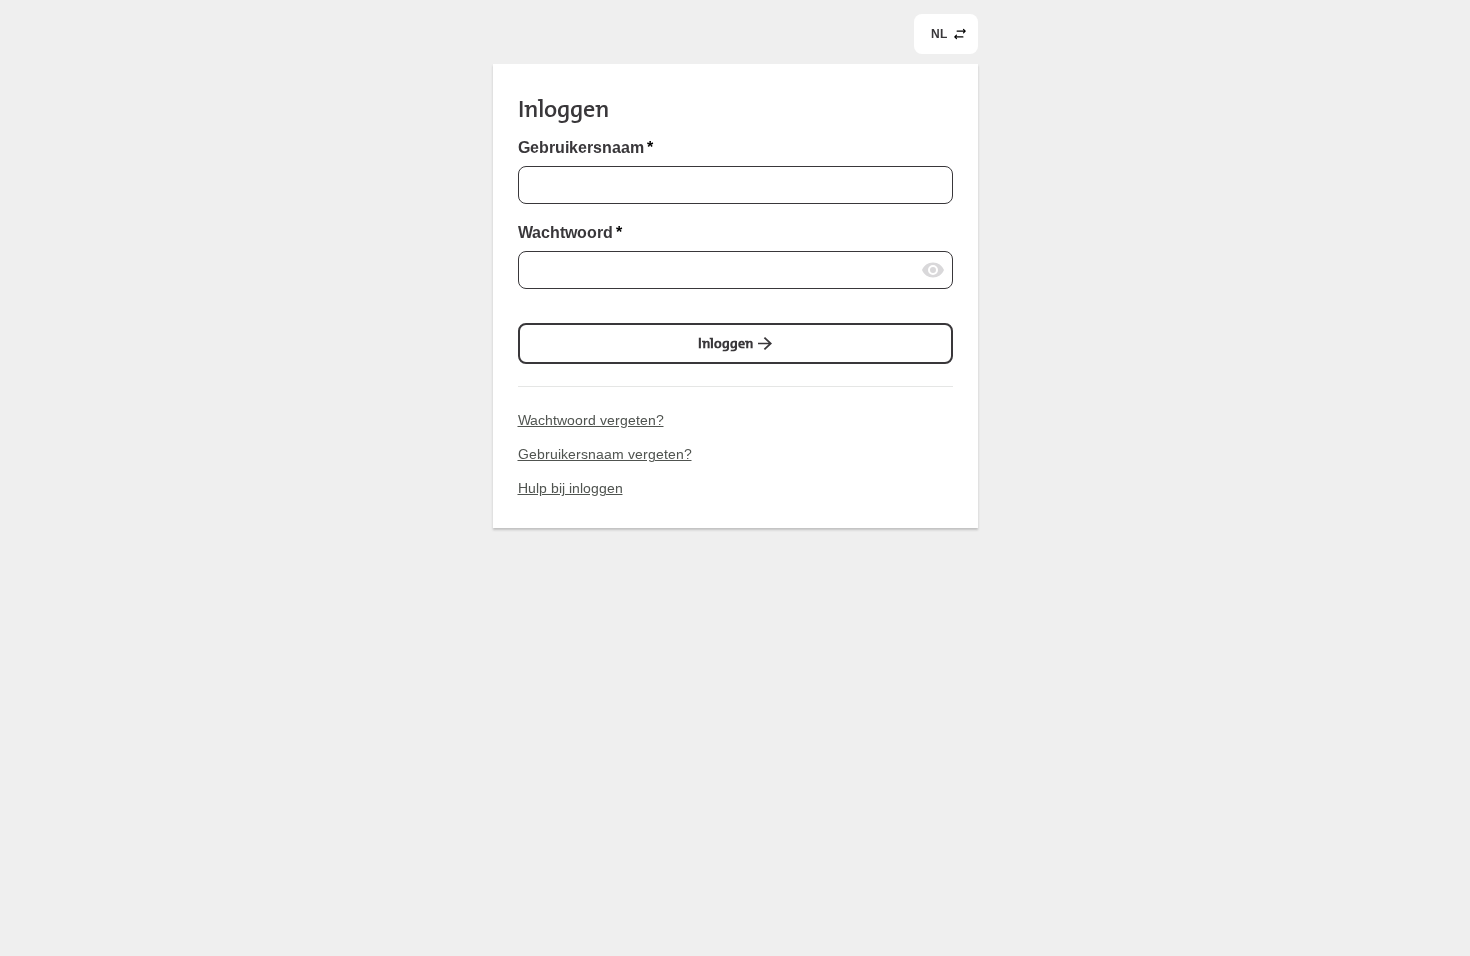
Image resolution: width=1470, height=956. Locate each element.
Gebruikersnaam (585, 148)
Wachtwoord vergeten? (591, 420)
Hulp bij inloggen (570, 488)
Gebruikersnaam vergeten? (605, 454)
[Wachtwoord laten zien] (933, 270)
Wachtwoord (570, 233)
